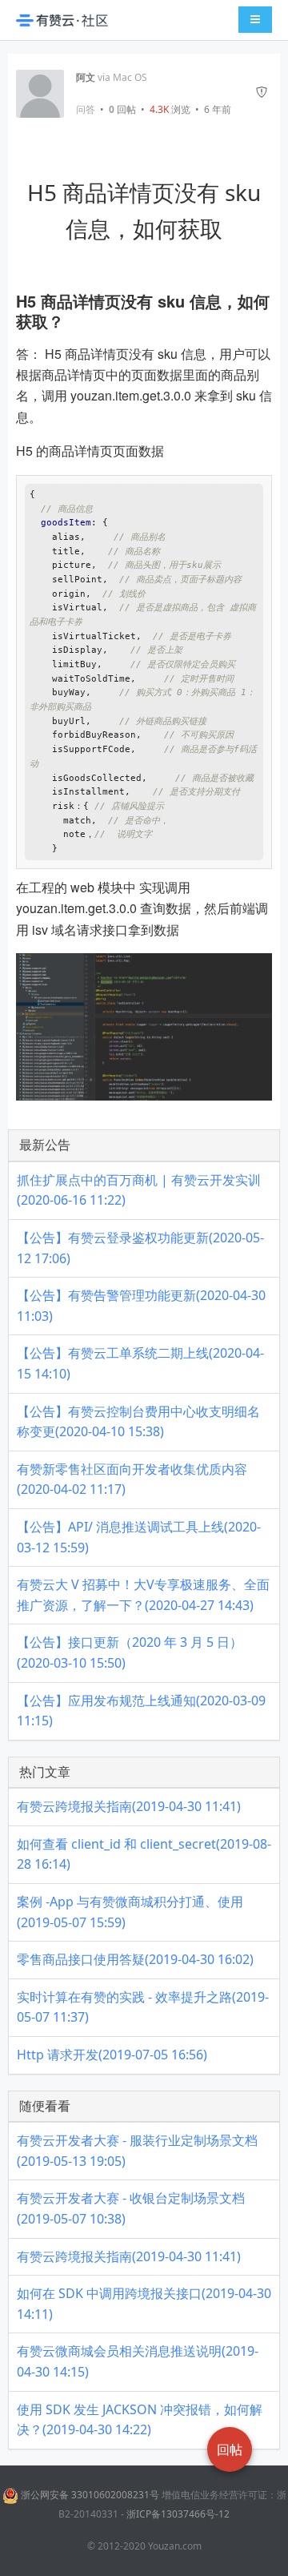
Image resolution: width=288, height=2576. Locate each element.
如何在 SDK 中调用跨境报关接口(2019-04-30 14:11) (144, 2304)
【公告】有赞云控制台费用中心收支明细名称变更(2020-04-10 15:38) (138, 1422)
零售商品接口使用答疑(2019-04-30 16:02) (135, 1959)
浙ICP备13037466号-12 (178, 2514)
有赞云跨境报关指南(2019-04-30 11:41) (129, 1806)
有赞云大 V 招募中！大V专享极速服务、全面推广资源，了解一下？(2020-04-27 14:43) (143, 1595)
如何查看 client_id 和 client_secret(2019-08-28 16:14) (144, 1854)
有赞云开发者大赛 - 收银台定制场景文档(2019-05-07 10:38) (131, 2208)
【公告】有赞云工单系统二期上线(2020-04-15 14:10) (140, 1363)
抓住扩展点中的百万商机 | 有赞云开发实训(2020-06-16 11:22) (139, 1190)
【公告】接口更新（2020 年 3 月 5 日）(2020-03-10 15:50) (130, 1652)
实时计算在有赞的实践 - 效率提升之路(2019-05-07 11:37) (143, 2007)
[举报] (262, 94)
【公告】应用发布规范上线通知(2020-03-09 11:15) (141, 1711)
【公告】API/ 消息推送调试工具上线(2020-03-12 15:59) (139, 1537)
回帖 (122, 109)
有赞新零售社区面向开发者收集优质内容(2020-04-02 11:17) (132, 1479)
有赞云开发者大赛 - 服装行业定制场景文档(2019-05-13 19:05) (137, 2151)
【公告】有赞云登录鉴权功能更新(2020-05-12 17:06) (140, 1248)
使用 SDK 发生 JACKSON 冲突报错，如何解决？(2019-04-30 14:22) (140, 2420)
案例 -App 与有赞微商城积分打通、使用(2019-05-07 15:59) (130, 1912)
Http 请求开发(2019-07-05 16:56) (112, 2055)
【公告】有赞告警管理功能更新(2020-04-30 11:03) (141, 1306)
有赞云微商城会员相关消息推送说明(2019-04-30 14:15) (138, 2361)
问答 (86, 110)
